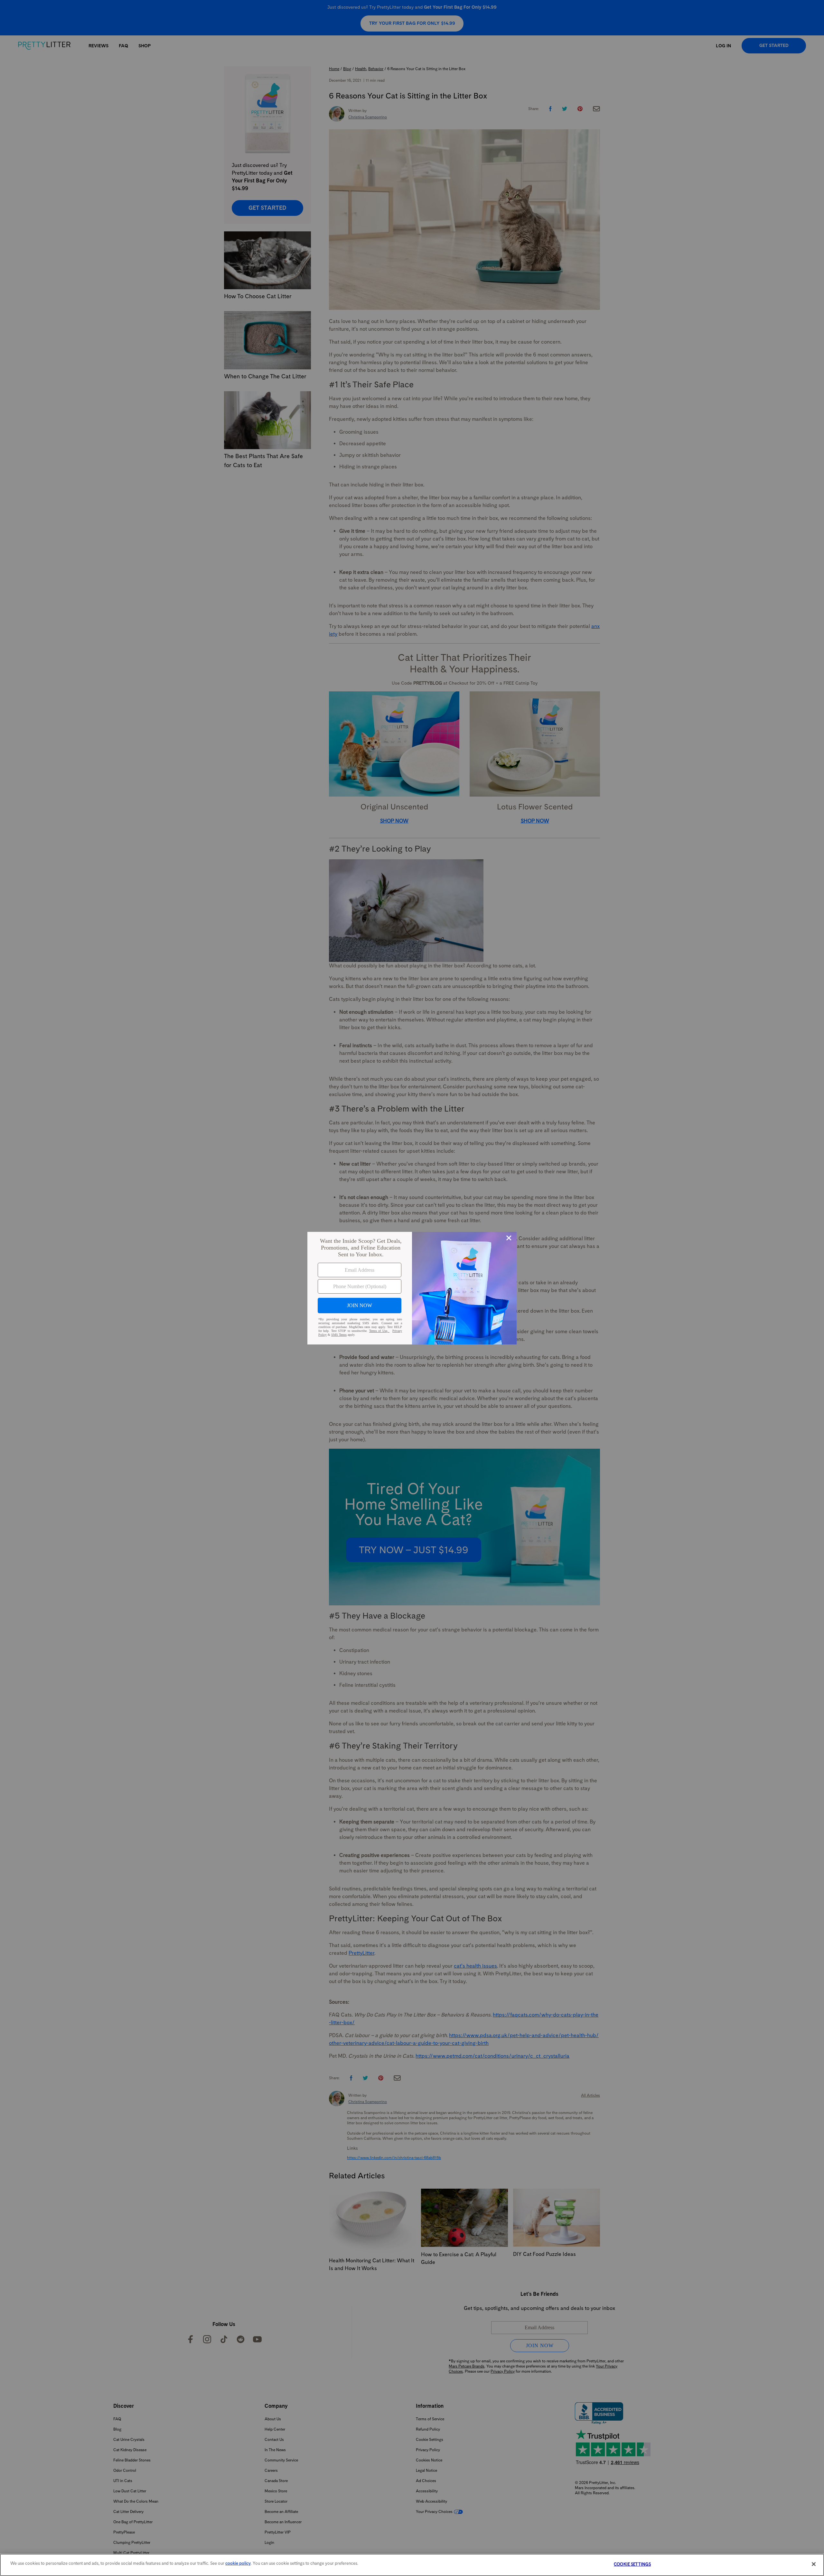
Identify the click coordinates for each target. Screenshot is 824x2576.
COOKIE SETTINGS (632, 2564)
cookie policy (238, 2563)
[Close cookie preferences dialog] (814, 2564)
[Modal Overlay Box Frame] (412, 1288)
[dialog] (412, 1288)
